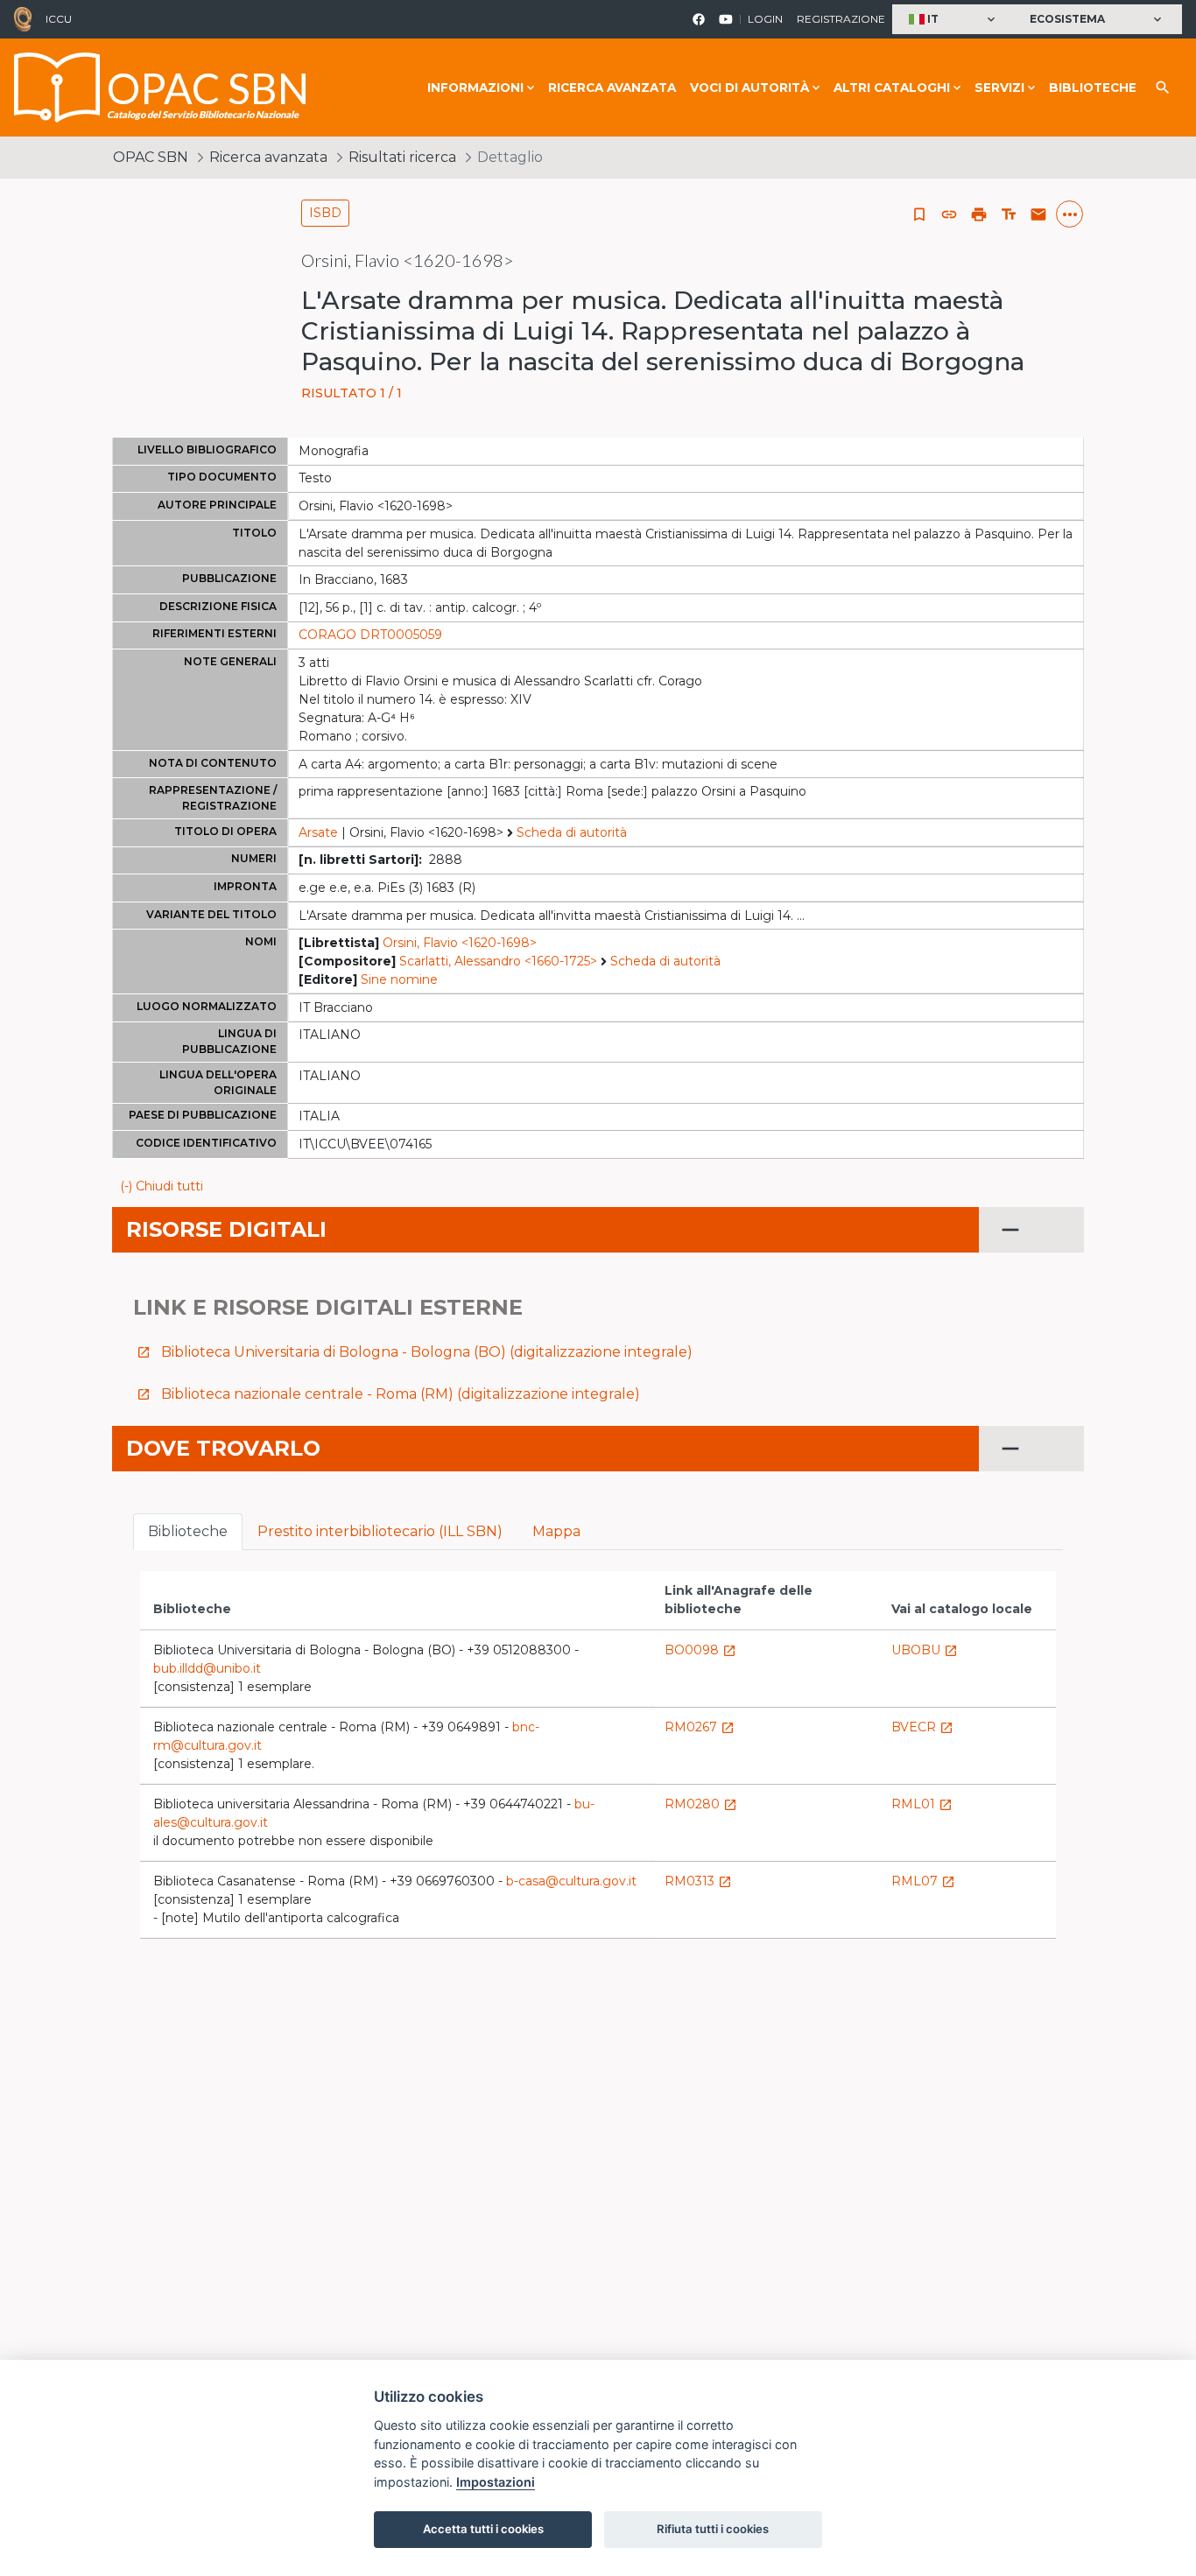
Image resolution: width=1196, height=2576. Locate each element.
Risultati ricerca (402, 157)
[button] (954, 20)
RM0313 (698, 1881)
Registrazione (841, 19)
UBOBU (925, 1650)
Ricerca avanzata (612, 88)
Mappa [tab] (556, 1531)
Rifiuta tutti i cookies (713, 2529)
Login (765, 19)
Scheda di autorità (572, 832)
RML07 (923, 1881)
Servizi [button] (999, 88)
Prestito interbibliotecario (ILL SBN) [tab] (380, 1531)
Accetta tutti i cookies (483, 2529)
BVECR (922, 1727)
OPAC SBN (151, 157)
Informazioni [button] (475, 88)
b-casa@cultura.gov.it (571, 1881)
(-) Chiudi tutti (162, 1186)
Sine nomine (399, 979)
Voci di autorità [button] (749, 88)
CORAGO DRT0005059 (370, 635)
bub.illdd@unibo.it (207, 1668)
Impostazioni (496, 2482)
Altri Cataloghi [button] (892, 88)
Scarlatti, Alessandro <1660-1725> (498, 961)
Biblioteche (1093, 88)
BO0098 (700, 1650)
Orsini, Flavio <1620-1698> (460, 943)
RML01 (922, 1804)
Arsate (318, 832)
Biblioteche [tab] (188, 1531)
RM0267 (700, 1727)
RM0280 (701, 1804)
